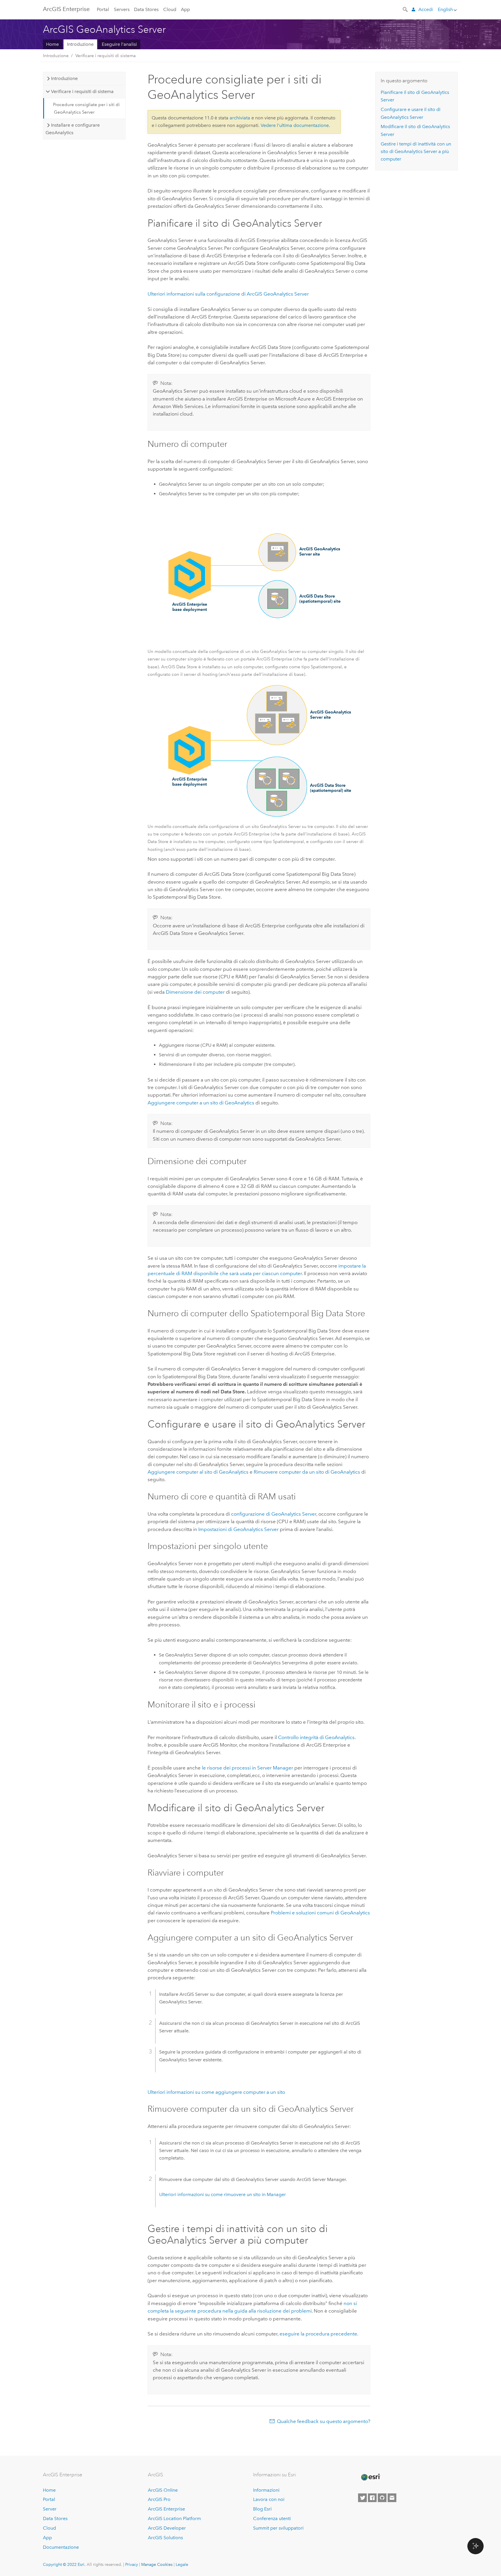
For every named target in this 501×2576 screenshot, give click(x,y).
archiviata (240, 118)
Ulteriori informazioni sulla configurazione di (228, 294)
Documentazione (61, 2547)
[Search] (406, 9)
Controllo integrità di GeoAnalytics (316, 1737)
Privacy (132, 2564)
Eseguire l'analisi (119, 44)
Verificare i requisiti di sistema (106, 56)
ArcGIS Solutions (165, 2538)
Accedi (426, 9)
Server (50, 2509)
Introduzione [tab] (64, 78)
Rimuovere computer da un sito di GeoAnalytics (307, 1472)
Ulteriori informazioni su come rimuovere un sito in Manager (223, 2194)
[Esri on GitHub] (382, 2498)
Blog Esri (262, 2509)
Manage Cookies (157, 2564)
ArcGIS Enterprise (166, 2509)
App (185, 9)
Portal (103, 9)
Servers (122, 9)
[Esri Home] (370, 2477)
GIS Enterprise (66, 9)
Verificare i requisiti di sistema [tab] (82, 91)
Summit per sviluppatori (278, 2528)
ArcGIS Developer (167, 2528)
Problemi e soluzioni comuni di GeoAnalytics (320, 1913)
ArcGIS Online (163, 2490)
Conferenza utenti (272, 2518)
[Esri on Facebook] (372, 2498)
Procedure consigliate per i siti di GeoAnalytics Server (86, 108)
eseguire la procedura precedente (318, 2334)
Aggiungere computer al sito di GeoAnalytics (198, 1472)
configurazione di (274, 1514)
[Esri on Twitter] (362, 2498)
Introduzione (80, 44)
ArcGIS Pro (159, 2499)
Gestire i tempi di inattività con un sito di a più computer (416, 152)
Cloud (170, 9)
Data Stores (146, 9)
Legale (182, 2564)
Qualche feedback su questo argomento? (324, 2421)
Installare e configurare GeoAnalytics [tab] (72, 129)
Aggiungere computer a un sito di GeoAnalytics (201, 1103)
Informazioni (266, 2490)
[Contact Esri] (392, 2498)
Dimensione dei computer (195, 992)
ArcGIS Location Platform (174, 2518)
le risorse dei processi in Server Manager (247, 1768)
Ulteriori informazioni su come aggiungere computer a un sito (216, 2092)
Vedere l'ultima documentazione (295, 125)
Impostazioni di (238, 1529)
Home (52, 44)
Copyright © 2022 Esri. (64, 2564)
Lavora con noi (269, 2499)
